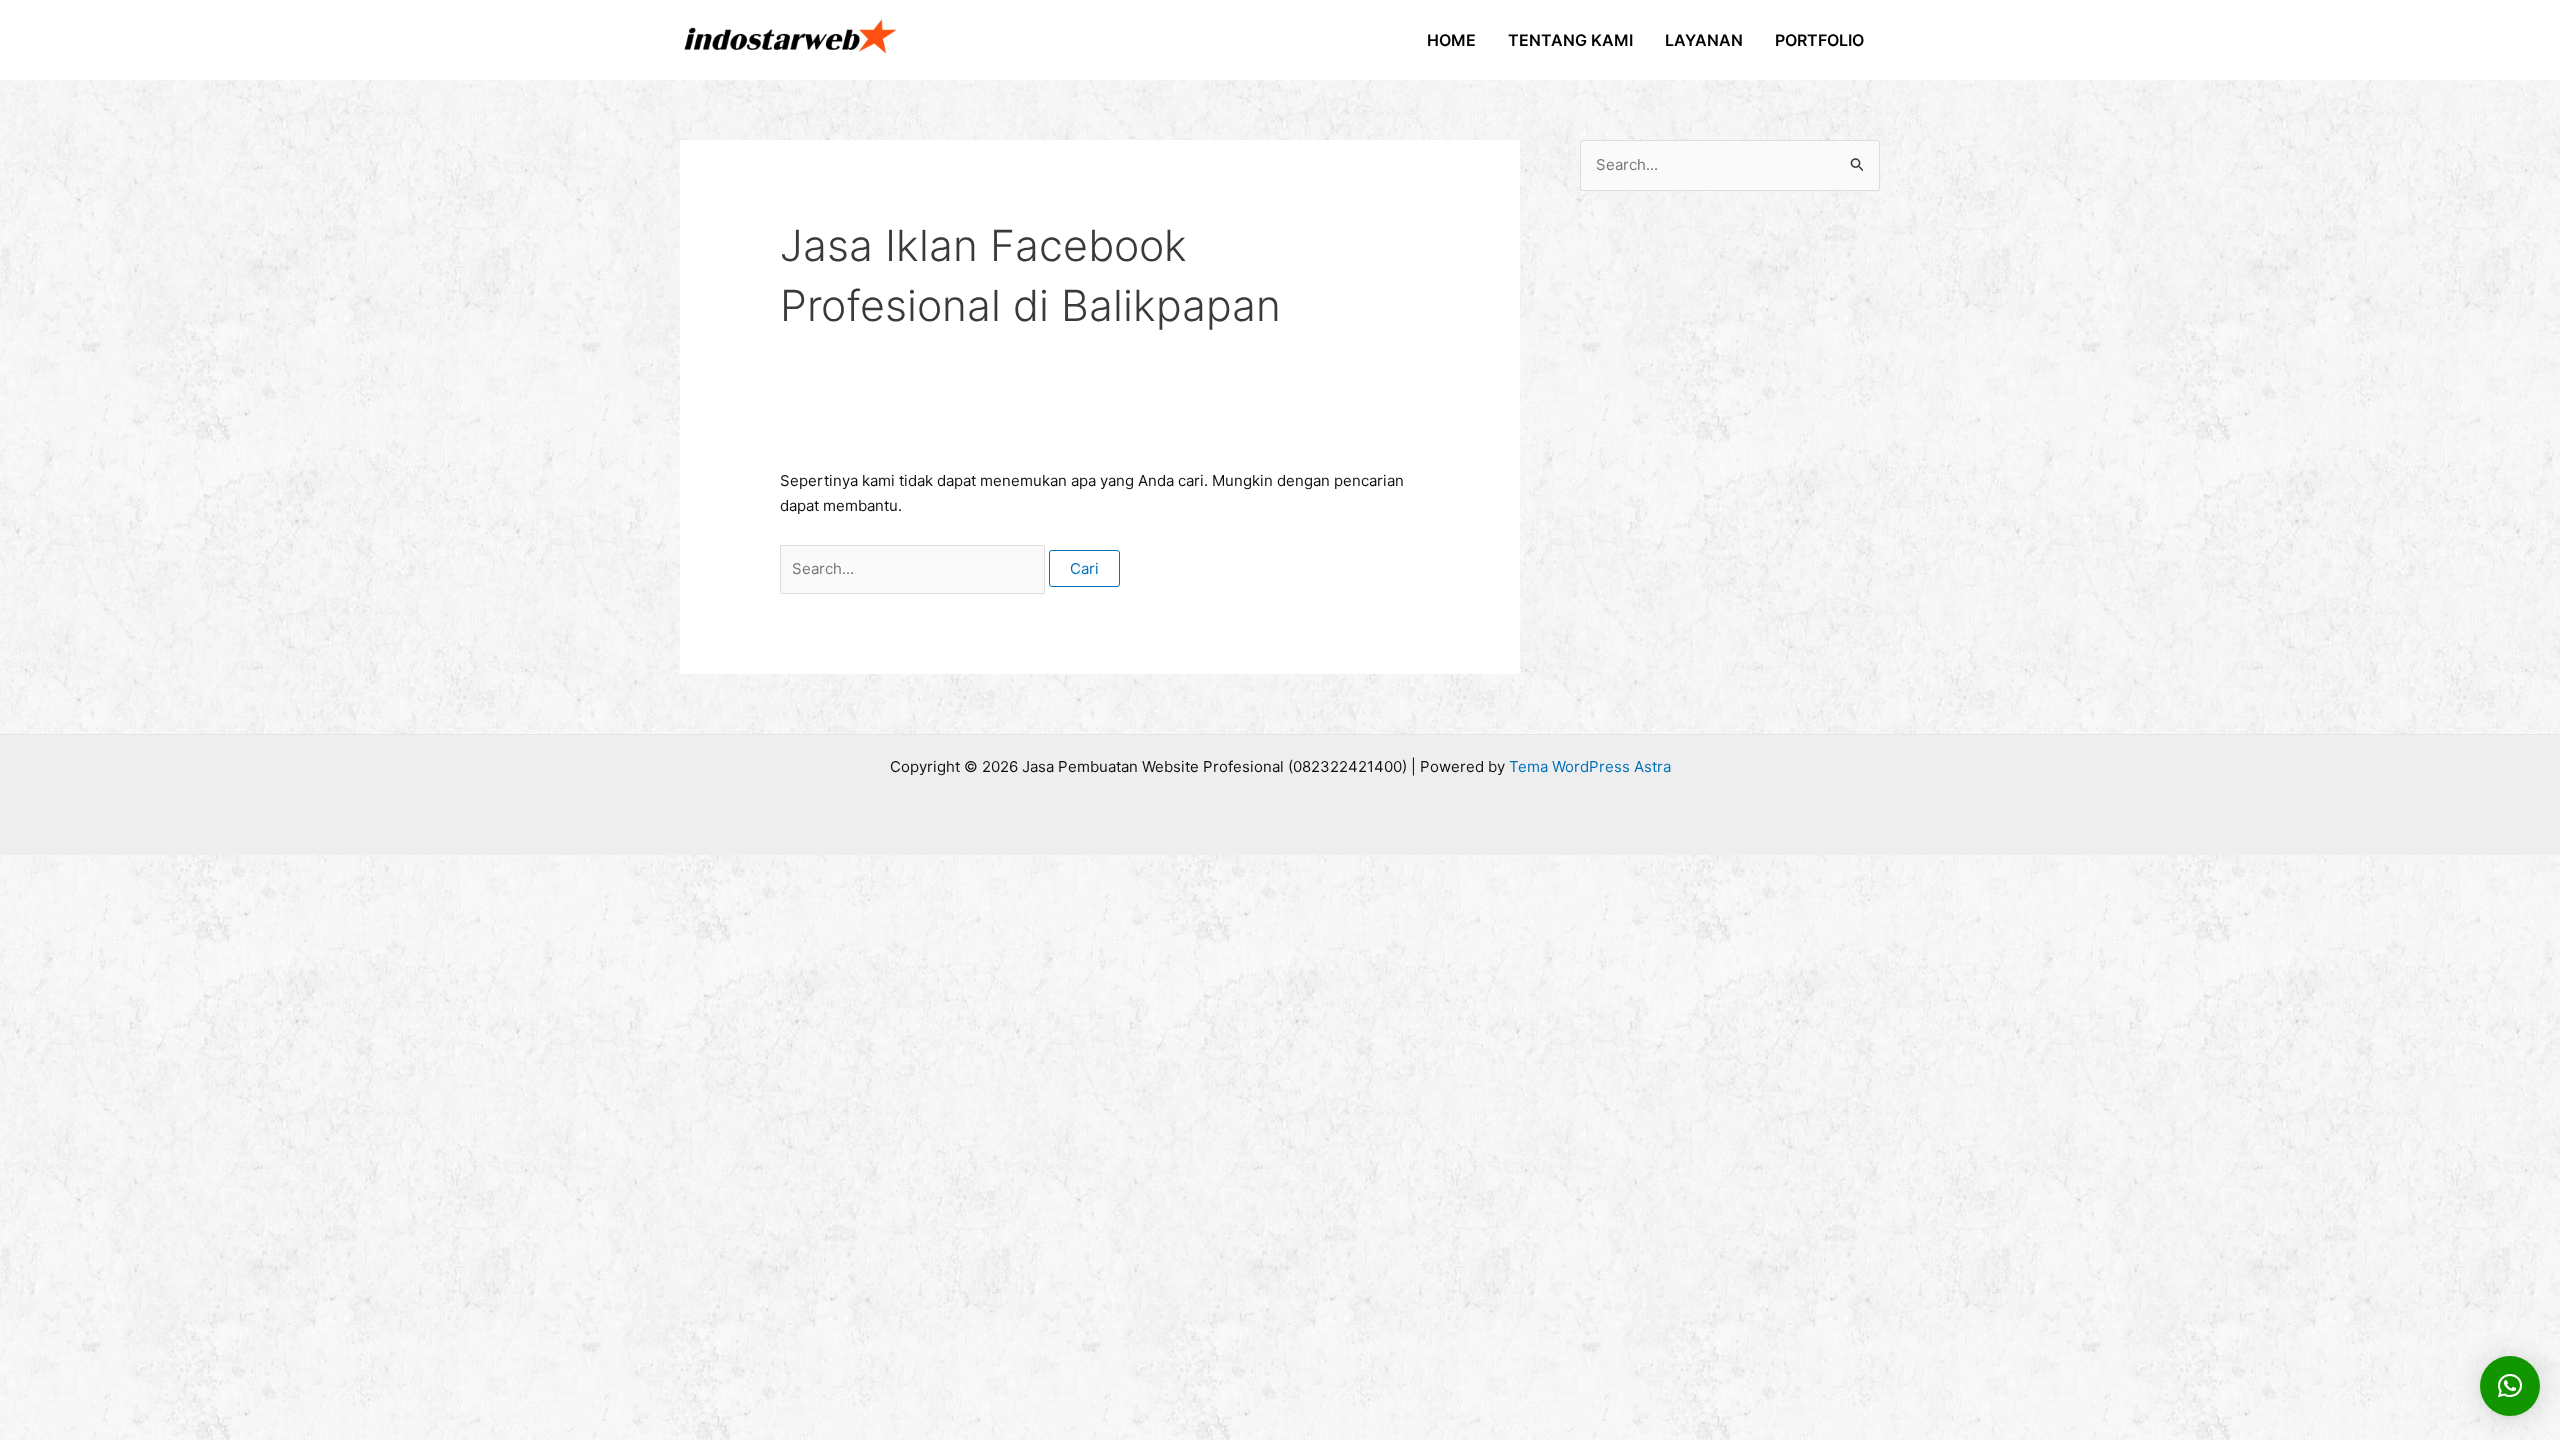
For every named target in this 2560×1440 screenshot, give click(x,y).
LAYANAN (1704, 40)
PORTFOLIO (1819, 40)
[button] (2510, 1386)
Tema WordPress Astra (1590, 766)
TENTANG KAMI (1570, 40)
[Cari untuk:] (914, 568)
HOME (1451, 40)
